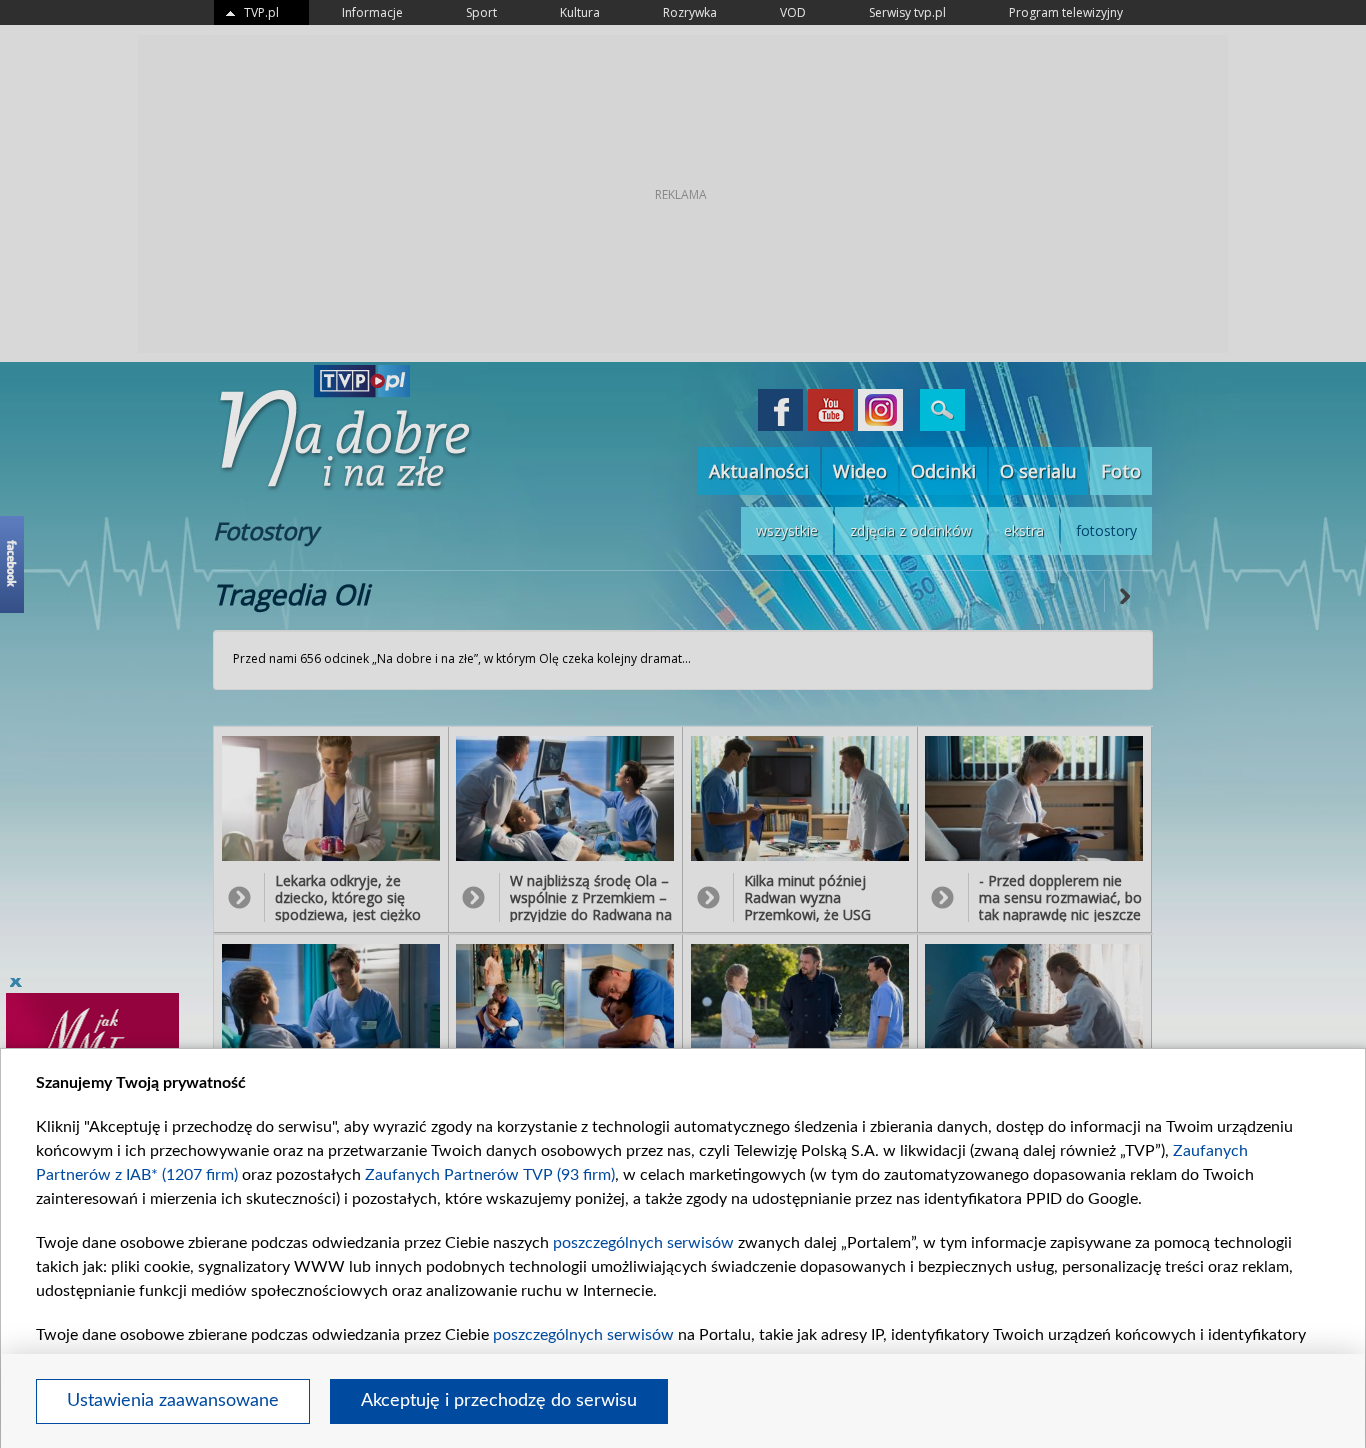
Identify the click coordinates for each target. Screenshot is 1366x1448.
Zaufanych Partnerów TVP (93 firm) (490, 1175)
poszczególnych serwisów (643, 1243)
